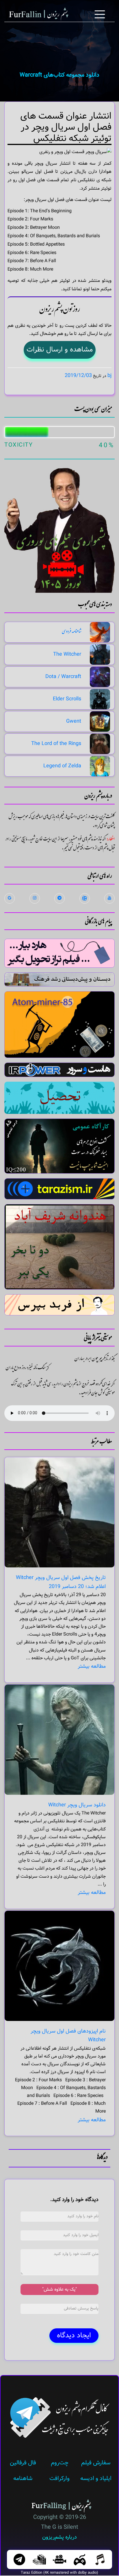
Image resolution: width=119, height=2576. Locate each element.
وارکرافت (59, 2478)
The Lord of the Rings (56, 744)
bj (109, 376)
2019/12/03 (78, 376)
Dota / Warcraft (63, 677)
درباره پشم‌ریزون (59, 2537)
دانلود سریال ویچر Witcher (77, 1805)
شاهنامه (23, 2478)
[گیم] (80, 2559)
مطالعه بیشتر (92, 1666)
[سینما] (59, 2559)
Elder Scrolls (67, 699)
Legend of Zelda (62, 766)
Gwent (74, 721)
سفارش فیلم (96, 2463)
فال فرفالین (23, 2463)
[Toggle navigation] (100, 15)
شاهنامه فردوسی (71, 632)
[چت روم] (19, 2559)
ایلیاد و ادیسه (96, 2478)
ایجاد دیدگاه (74, 2335)
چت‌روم (60, 2463)
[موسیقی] (100, 2559)
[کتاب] (39, 2559)
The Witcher (67, 654)
